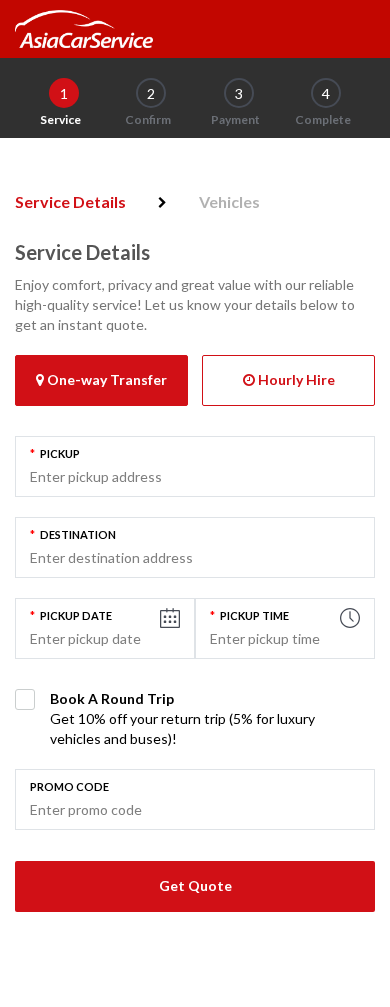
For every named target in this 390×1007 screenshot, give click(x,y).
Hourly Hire (295, 379)
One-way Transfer (105, 379)
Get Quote (195, 885)
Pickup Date (71, 615)
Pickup (55, 453)
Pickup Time (249, 615)
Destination (73, 534)
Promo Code (69, 786)
